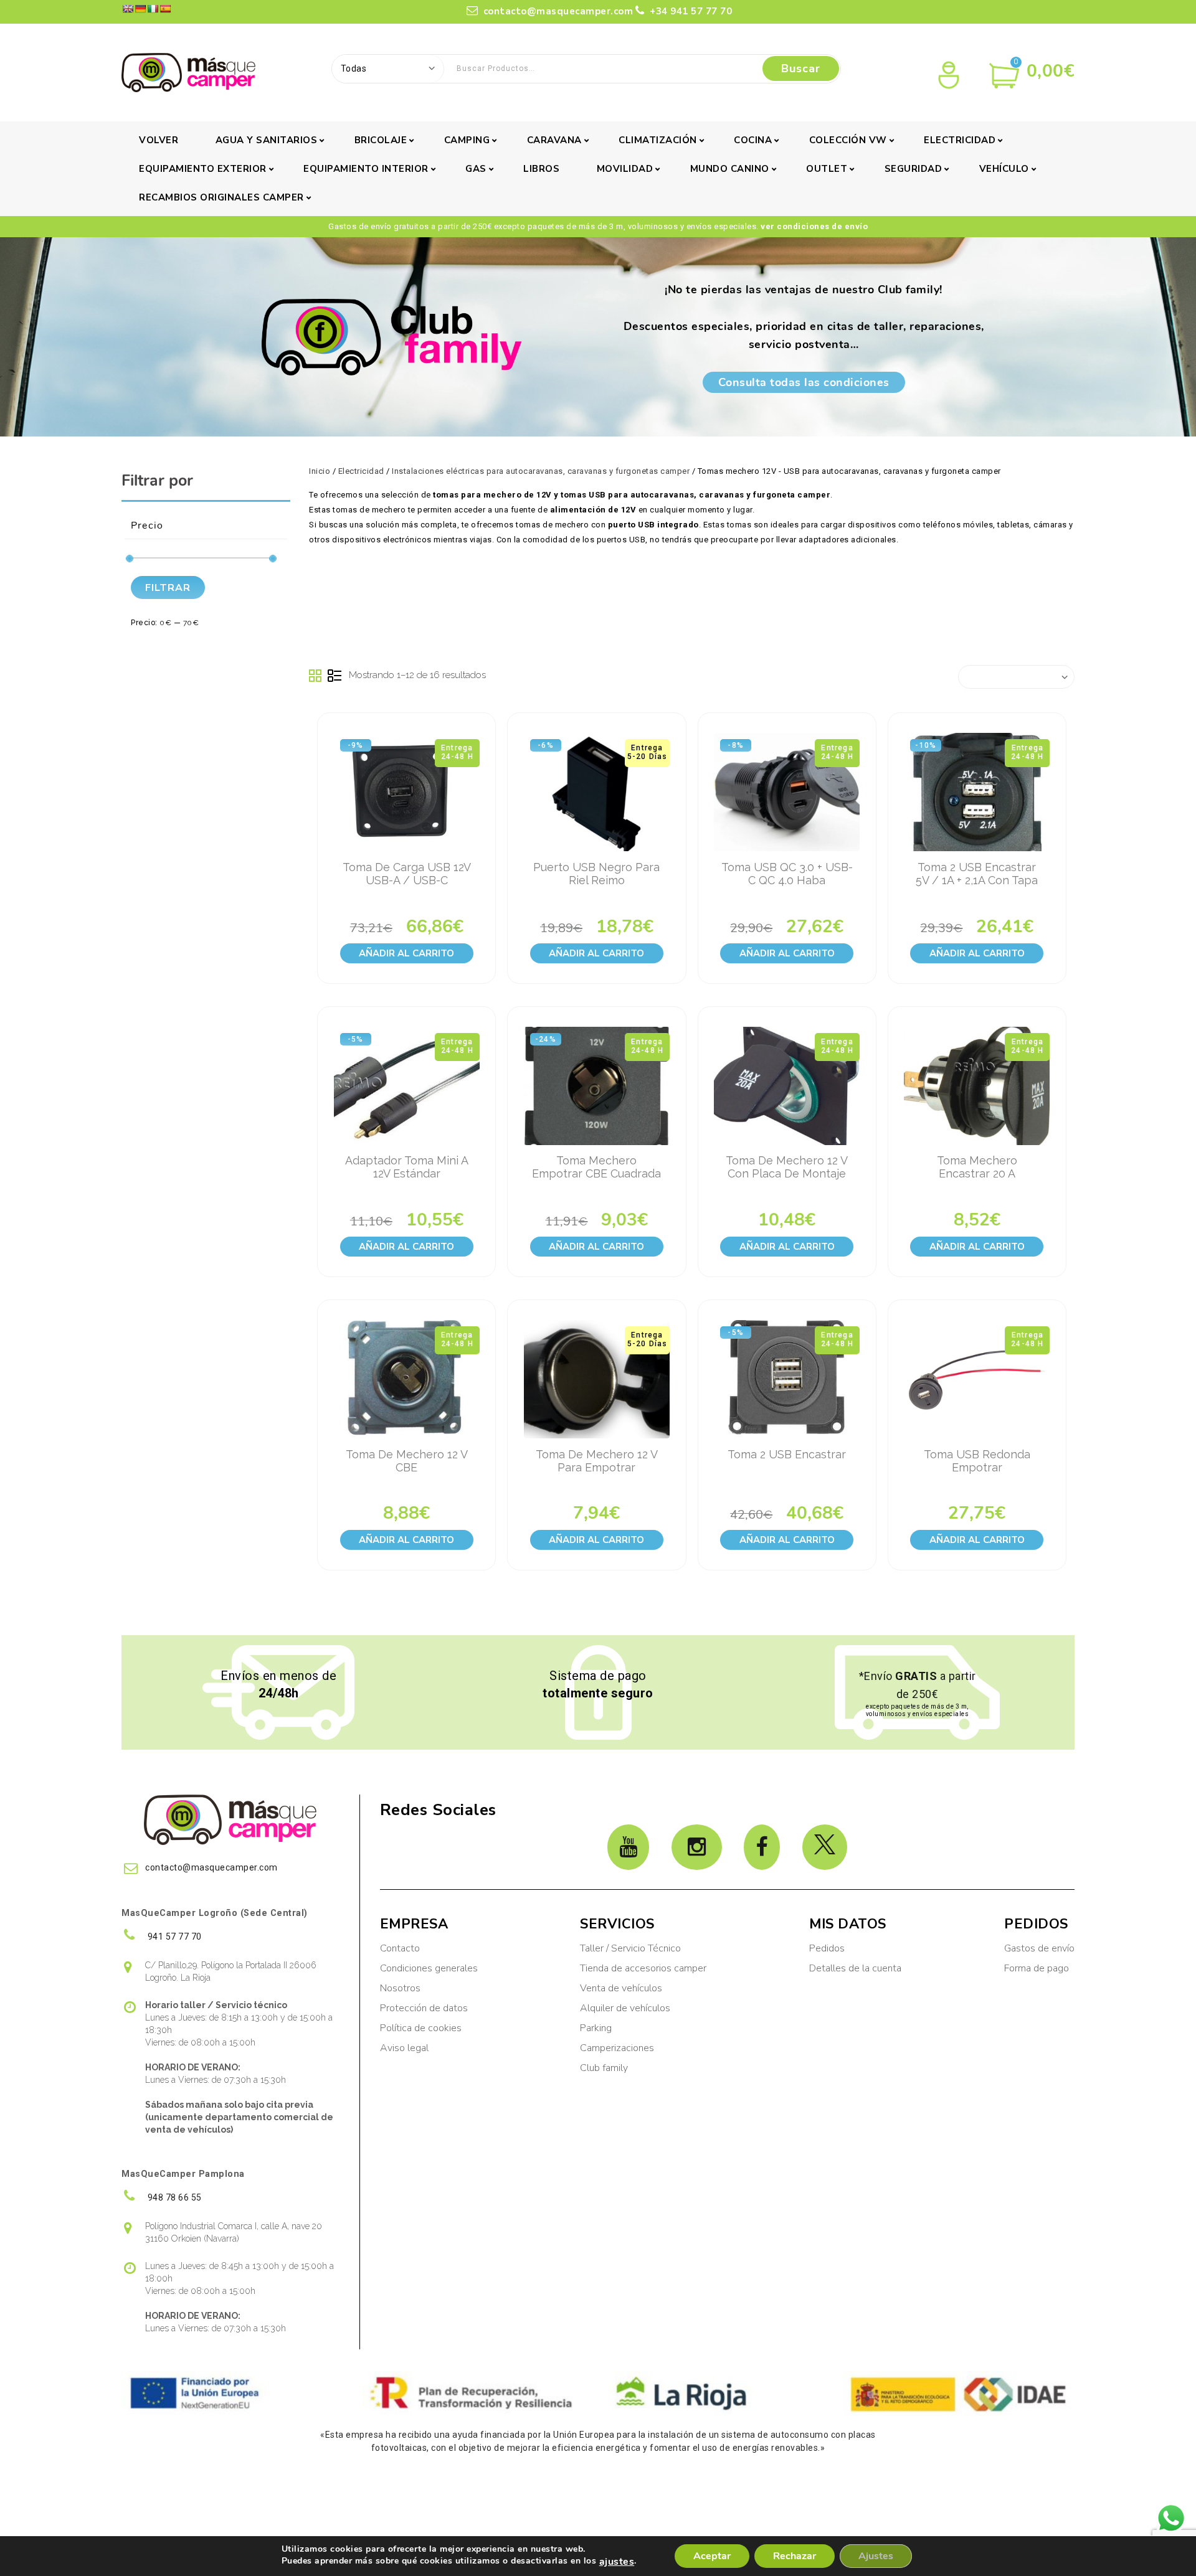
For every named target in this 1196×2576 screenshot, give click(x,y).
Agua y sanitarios (267, 140)
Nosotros (400, 1988)
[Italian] (153, 9)
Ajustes (876, 2556)
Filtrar (168, 588)
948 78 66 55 (173, 2197)
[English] (128, 9)
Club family (604, 2068)
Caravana (554, 140)
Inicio (320, 471)
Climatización (658, 140)
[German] (140, 9)
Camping (467, 140)
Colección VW (848, 140)
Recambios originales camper (221, 197)
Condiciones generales (429, 1968)
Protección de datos (424, 2008)
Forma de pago (1037, 1968)
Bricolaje (381, 140)
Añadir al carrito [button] (406, 953)
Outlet (827, 169)
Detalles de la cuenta (855, 1968)
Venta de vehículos (621, 1988)
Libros (541, 169)
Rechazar (795, 2556)
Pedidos (827, 1948)
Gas (476, 169)
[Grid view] (316, 676)
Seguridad (914, 169)
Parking (597, 2028)
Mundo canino (730, 169)
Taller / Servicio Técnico (630, 1948)
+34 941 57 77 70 (690, 11)
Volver (159, 140)
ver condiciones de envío (814, 226)
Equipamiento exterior (203, 169)
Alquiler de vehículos (625, 2008)
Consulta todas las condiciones (804, 382)
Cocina (753, 140)
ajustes (617, 2562)
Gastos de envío (1039, 1948)
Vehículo (1004, 169)
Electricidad (960, 140)
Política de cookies (421, 2028)
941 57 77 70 (173, 1937)
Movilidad (625, 169)
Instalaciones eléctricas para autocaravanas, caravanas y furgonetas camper (541, 471)
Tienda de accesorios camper (643, 1968)
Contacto (400, 1948)
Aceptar (712, 2556)
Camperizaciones (617, 2048)
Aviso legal (404, 2048)
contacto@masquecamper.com (558, 11)
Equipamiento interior (366, 169)
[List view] (335, 676)
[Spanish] (165, 9)
